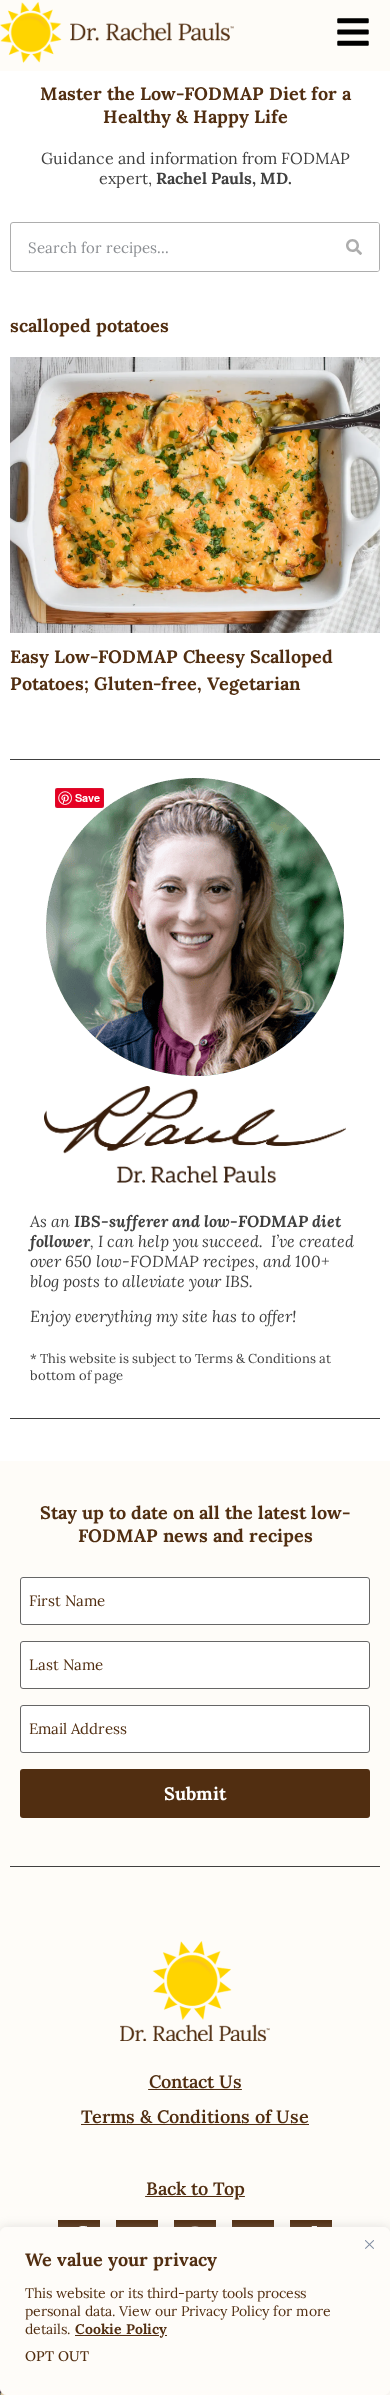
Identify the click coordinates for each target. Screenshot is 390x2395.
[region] (195, 2311)
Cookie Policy (121, 2329)
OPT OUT (57, 2356)
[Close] (369, 2244)
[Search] (354, 247)
